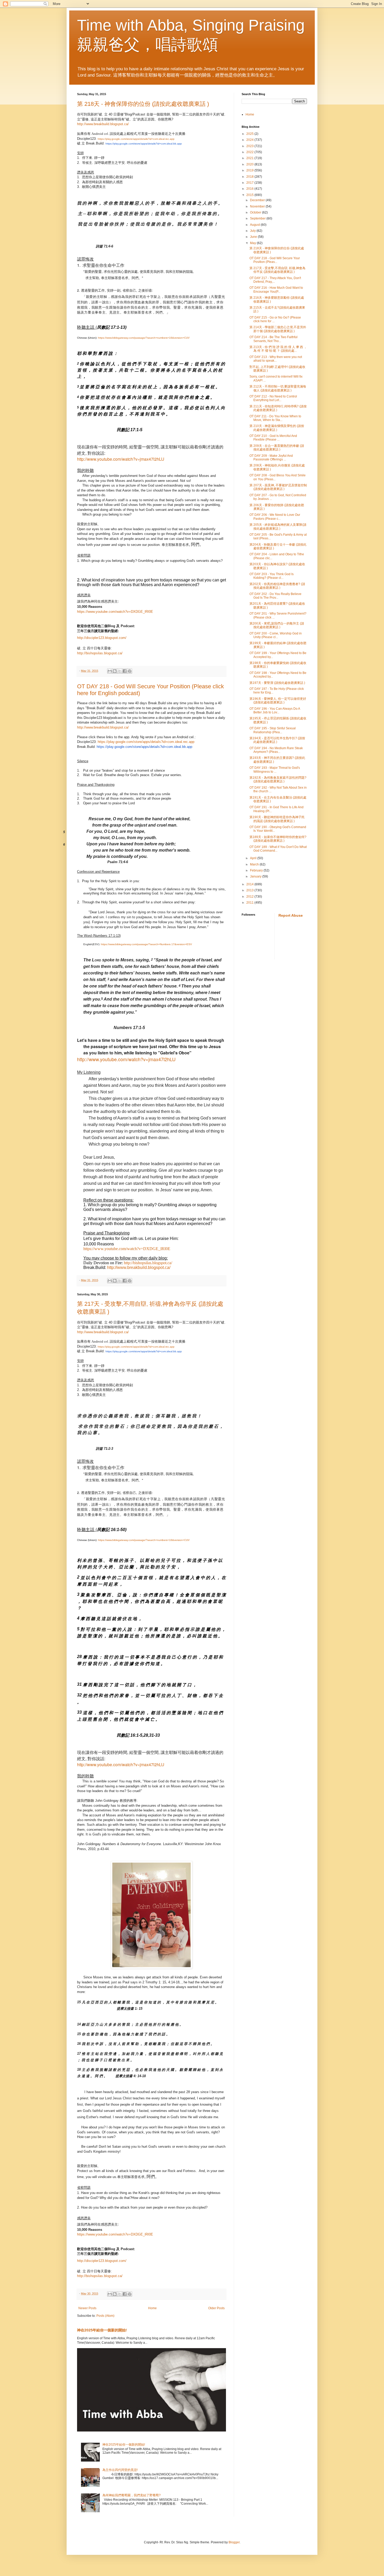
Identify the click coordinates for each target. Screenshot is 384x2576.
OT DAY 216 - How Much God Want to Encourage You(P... (276, 290)
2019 (250, 170)
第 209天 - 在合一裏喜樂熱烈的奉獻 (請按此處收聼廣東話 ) (277, 448)
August (255, 225)
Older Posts (216, 2308)
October (256, 212)
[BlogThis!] (115, 671)
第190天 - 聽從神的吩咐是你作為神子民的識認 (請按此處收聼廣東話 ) (277, 819)
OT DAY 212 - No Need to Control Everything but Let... (273, 398)
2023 (250, 146)
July (253, 231)
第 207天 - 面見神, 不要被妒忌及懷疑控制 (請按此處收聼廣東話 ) (278, 487)
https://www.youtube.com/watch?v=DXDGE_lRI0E (115, 612)
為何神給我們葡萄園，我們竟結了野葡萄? (132, 2495)
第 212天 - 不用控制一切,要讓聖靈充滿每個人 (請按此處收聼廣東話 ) (278, 388)
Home (152, 2308)
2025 (250, 134)
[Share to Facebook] (125, 671)
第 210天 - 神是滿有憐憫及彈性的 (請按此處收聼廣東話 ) (277, 428)
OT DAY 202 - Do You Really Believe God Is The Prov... (275, 596)
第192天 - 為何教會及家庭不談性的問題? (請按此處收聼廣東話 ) (278, 779)
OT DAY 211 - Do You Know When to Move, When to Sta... (275, 418)
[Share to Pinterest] (130, 671)
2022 (250, 152)
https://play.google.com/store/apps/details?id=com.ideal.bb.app (144, 144)
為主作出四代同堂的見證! (120, 2470)
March (255, 864)
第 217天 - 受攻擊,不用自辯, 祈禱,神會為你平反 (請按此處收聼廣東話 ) (277, 270)
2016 (250, 189)
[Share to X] (120, 671)
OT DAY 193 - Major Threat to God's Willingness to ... (275, 770)
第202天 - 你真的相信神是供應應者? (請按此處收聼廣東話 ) (277, 586)
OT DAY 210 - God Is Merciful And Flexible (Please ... (273, 438)
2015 (250, 195)
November (258, 206)
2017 (250, 183)
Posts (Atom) (105, 2316)
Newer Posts (87, 2308)
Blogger (234, 2542)
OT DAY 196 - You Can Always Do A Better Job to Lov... (275, 711)
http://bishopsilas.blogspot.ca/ (100, 653)
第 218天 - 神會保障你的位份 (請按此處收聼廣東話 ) (143, 104)
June (254, 237)
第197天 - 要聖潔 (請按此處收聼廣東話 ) (277, 683)
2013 (250, 890)
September (258, 218)
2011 (250, 903)
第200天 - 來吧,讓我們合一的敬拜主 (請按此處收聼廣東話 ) (277, 625)
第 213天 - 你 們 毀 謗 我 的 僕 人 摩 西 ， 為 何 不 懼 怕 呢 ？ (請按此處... (278, 349)
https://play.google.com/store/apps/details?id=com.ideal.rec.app (146, 742)
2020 (250, 164)
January (256, 876)
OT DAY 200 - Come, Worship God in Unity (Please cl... (276, 635)
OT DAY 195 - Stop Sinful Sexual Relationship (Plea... (273, 730)
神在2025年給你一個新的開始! (102, 2330)
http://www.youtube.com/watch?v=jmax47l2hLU (121, 459)
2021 (250, 158)
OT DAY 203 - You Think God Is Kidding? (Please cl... (272, 576)
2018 (250, 177)
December (258, 200)
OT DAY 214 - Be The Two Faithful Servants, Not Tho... (274, 339)
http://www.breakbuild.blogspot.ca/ (103, 124)
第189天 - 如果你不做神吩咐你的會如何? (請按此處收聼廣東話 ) (278, 839)
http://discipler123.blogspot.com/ (102, 638)
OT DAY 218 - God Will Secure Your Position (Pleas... (275, 260)
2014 (250, 884)
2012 (250, 897)
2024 (250, 140)
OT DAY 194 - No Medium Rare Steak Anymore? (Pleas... (276, 750)
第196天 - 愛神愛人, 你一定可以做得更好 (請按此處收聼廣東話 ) (278, 701)
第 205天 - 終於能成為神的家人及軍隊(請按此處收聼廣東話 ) (278, 527)
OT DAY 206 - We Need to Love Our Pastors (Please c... (275, 517)
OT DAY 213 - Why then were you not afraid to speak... (276, 359)
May (253, 243)
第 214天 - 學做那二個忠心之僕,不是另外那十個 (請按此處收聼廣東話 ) (278, 329)
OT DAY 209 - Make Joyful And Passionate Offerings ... (271, 458)
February (257, 870)
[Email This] (110, 671)
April (254, 858)
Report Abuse (291, 915)
